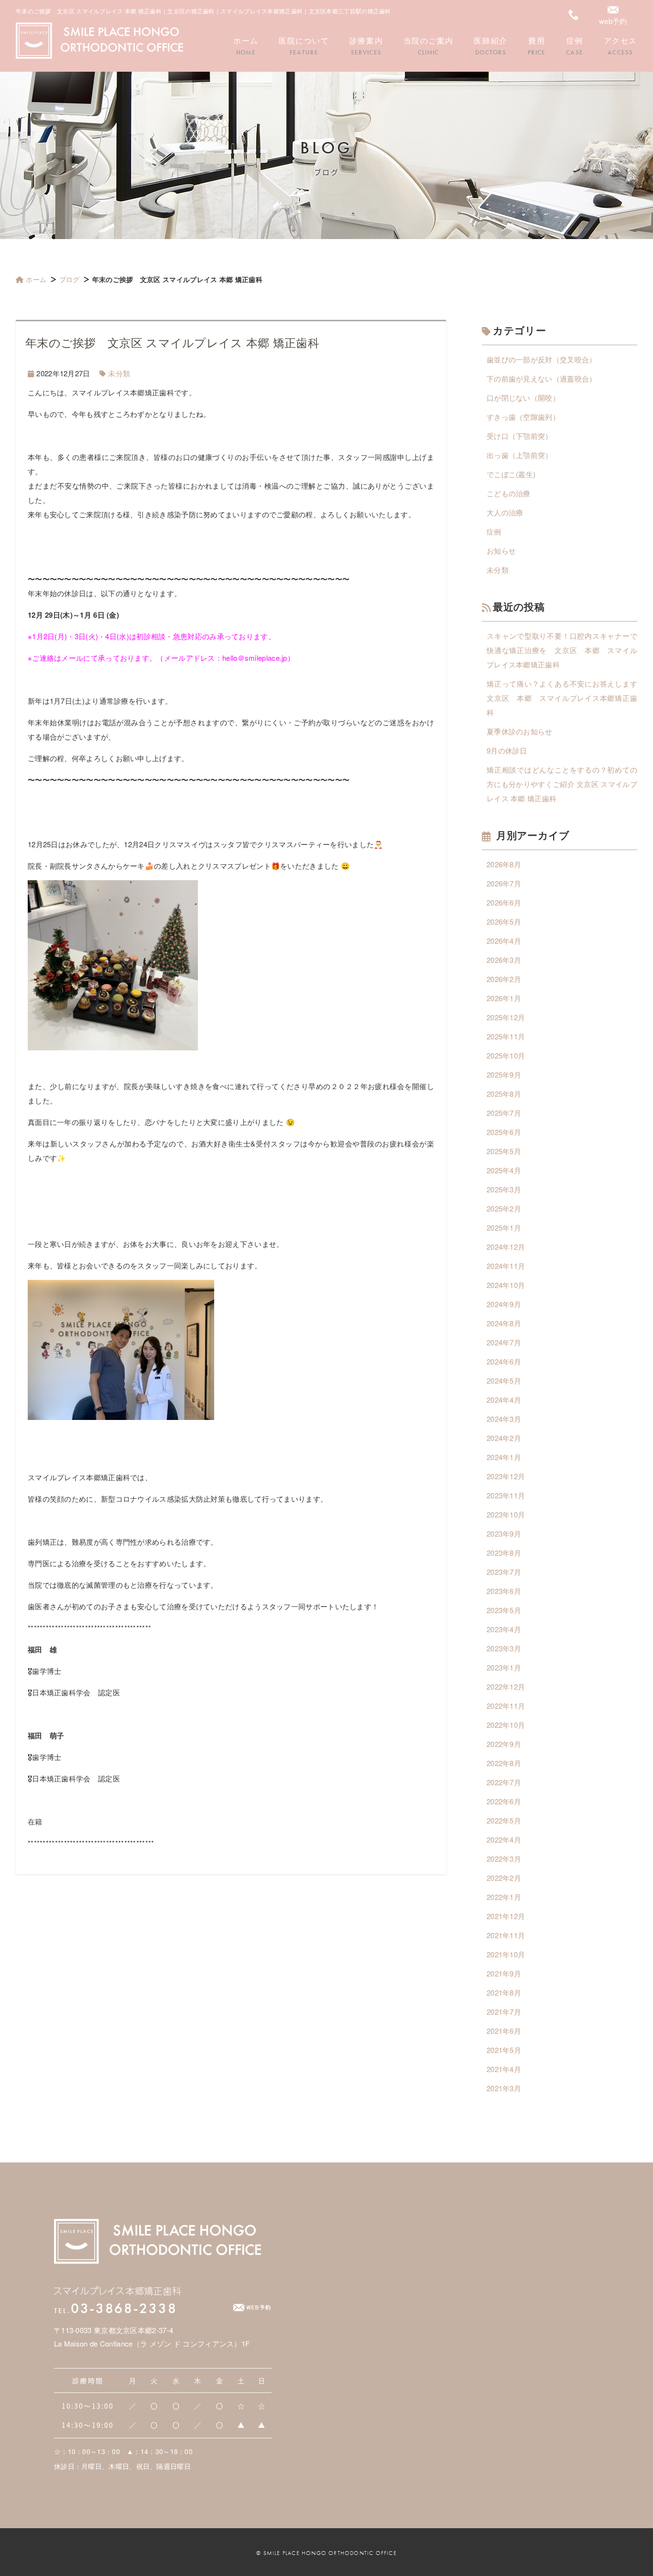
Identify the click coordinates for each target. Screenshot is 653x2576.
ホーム (36, 279)
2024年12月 (506, 1247)
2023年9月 (504, 1534)
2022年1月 (504, 1897)
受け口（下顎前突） (520, 436)
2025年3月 (504, 1189)
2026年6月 (504, 902)
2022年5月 (504, 1820)
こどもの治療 (509, 493)
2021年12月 (506, 1916)
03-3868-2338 (115, 2308)
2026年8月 (504, 864)
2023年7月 (504, 1572)
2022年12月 (506, 1686)
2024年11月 (506, 1266)
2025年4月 (504, 1170)
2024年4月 (504, 1400)
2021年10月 (506, 1954)
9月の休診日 (507, 750)
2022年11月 (506, 1706)
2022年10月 (506, 1725)
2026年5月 (504, 922)
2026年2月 (504, 979)
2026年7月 (504, 883)
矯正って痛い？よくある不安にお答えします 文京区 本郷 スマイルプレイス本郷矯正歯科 (562, 698)
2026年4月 (504, 941)
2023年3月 (504, 1648)
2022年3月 (504, 1859)
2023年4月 (504, 1629)
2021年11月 (506, 1935)
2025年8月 (504, 1094)
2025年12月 (506, 1017)
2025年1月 (504, 1228)
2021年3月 (504, 2088)
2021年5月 (504, 2050)
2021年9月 (504, 1973)
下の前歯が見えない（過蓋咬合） (542, 378)
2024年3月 (504, 1419)
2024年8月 (504, 1323)
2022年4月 (504, 1839)
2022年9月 (504, 1744)
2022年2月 (504, 1878)
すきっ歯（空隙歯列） (523, 417)
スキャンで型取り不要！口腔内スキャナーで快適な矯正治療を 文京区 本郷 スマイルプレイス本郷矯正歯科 (562, 650)
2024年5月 (504, 1381)
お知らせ (501, 551)
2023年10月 (506, 1514)
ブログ (70, 279)
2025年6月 (504, 1132)
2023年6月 (504, 1591)
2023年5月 (504, 1610)
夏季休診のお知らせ (520, 731)
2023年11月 (506, 1495)
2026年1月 (504, 998)
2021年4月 (504, 2069)
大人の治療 (505, 512)
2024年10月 (506, 1285)
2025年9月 (504, 1075)
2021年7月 (504, 2012)
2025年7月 (504, 1113)
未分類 (119, 373)
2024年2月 (504, 1438)
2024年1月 (504, 1457)
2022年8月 (504, 1763)
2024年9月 (504, 1304)
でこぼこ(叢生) (511, 474)
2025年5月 (504, 1151)
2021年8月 (504, 1992)
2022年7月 (504, 1782)
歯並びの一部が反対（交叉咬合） (542, 359)
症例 (494, 531)
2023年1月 (504, 1667)
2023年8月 (504, 1553)
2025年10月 (506, 1055)
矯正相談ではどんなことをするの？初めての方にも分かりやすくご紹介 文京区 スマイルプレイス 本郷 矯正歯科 (562, 784)
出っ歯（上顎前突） (520, 455)
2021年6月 (504, 2031)
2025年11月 (506, 1036)
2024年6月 (504, 1361)
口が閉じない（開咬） (523, 398)
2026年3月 (504, 960)
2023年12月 (506, 1476)
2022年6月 (504, 1801)
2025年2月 (504, 1208)
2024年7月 (504, 1342)
